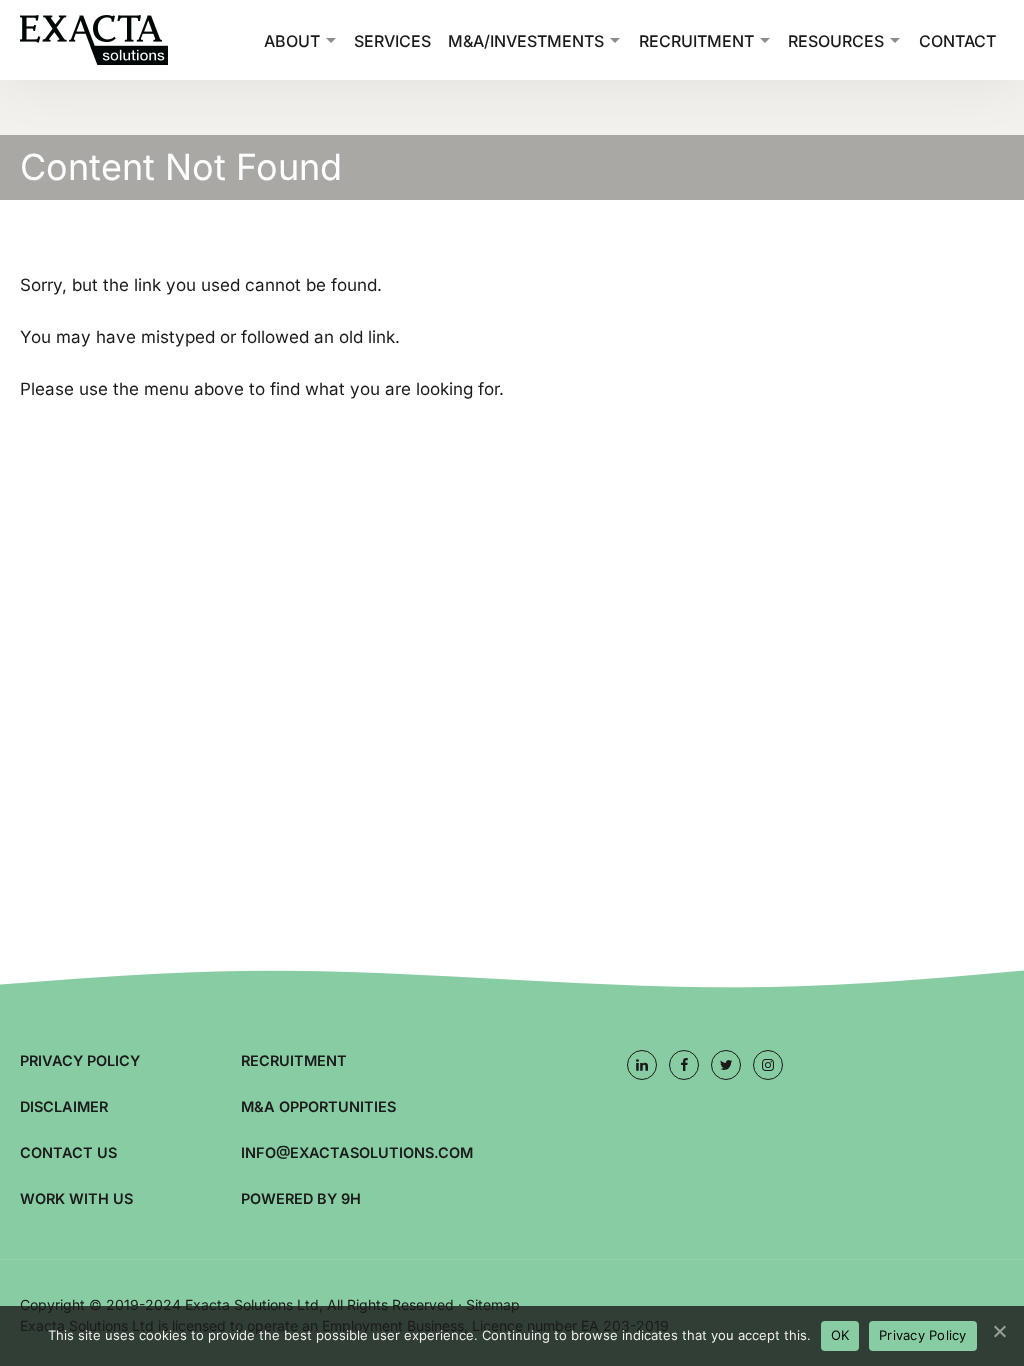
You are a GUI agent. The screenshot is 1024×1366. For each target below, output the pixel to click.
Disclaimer (64, 1106)
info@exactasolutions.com (357, 1152)
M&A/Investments (526, 41)
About (292, 41)
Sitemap (493, 1304)
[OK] (999, 1331)
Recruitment (696, 41)
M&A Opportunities (318, 1106)
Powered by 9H (301, 1198)
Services (392, 41)
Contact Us (68, 1152)
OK (840, 1335)
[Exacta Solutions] (120, 40)
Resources (836, 41)
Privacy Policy (80, 1060)
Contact (957, 41)
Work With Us (76, 1198)
